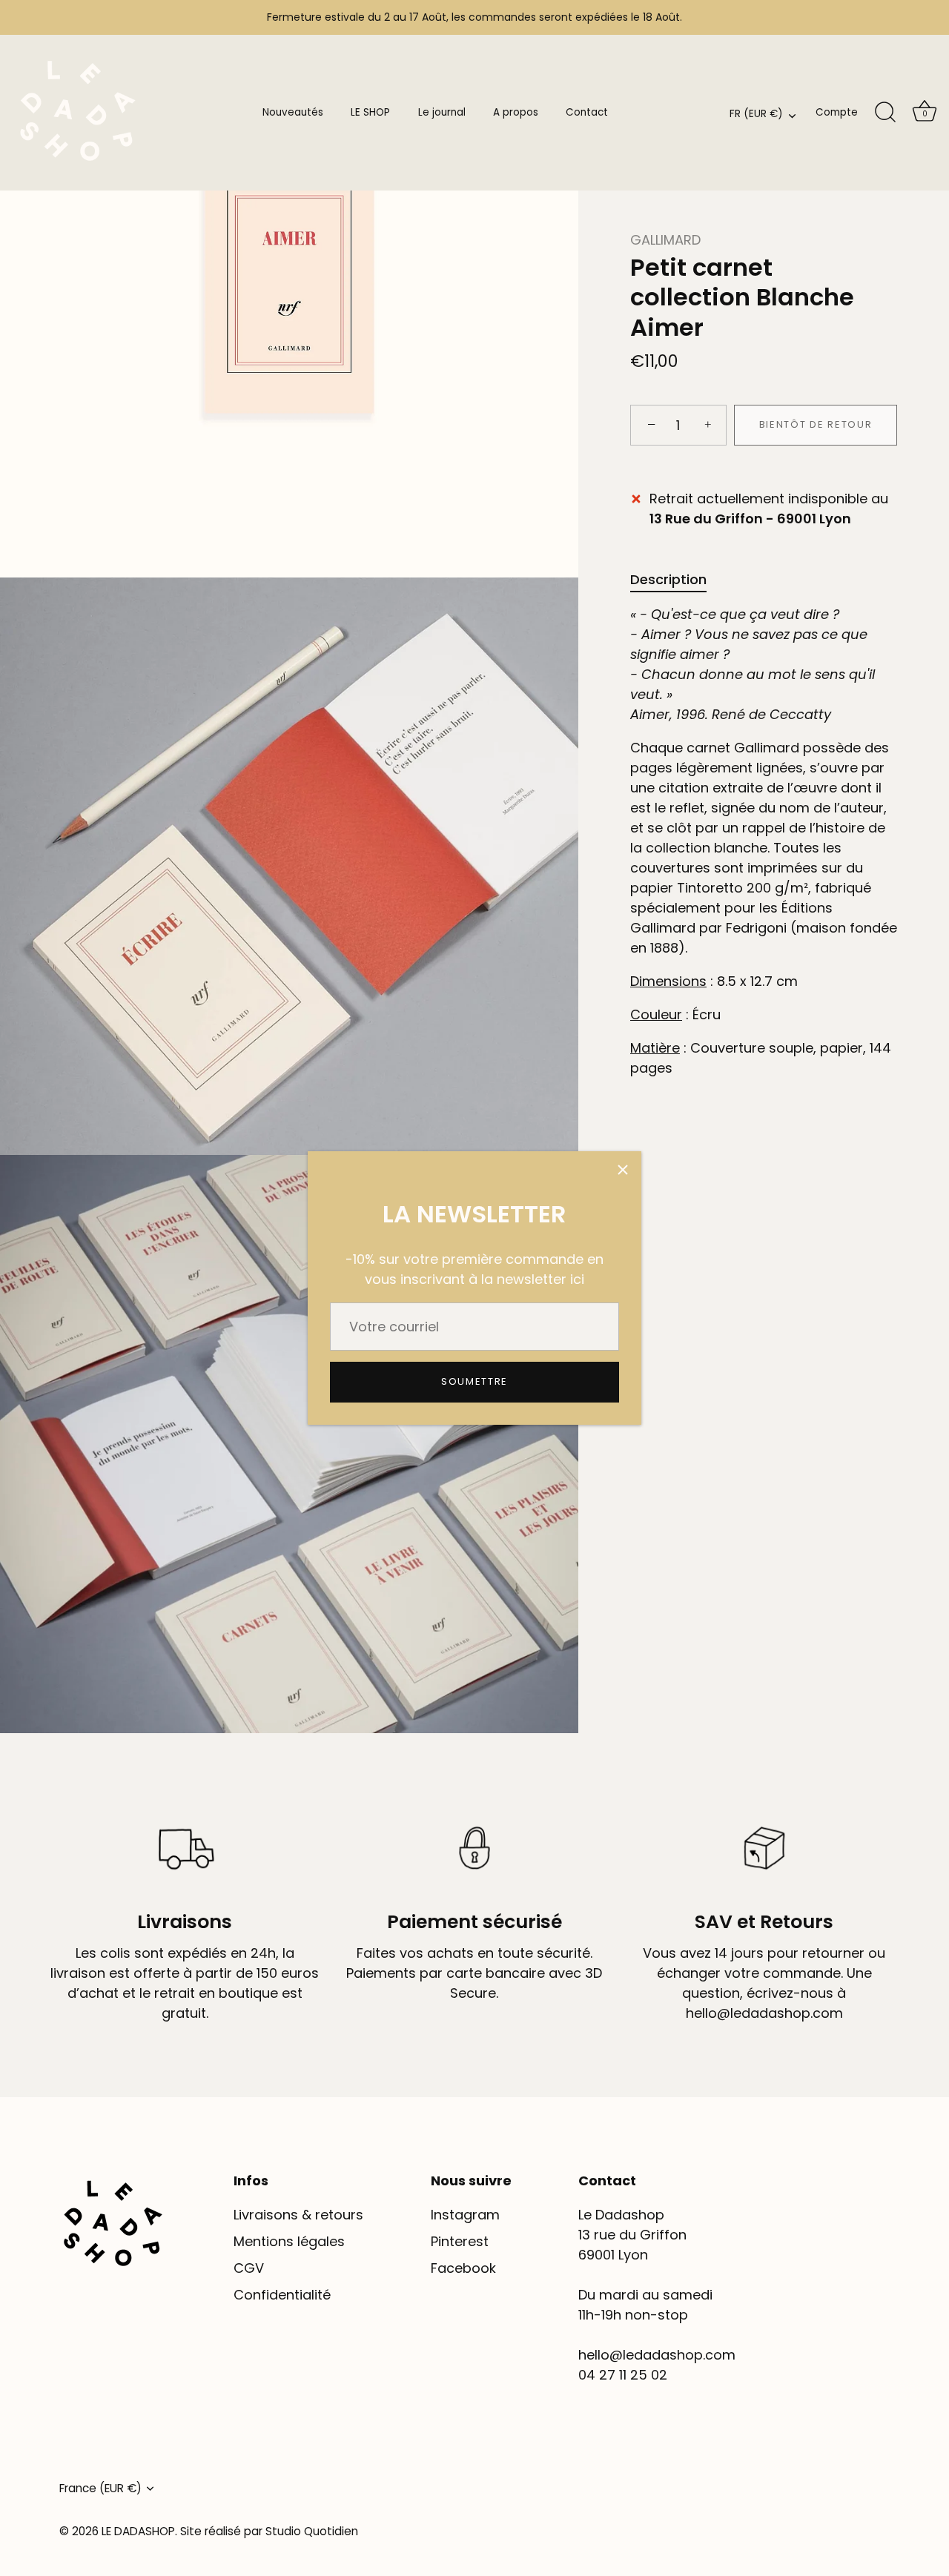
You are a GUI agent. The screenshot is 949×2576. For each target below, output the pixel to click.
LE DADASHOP (138, 2531)
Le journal (442, 112)
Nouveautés (293, 112)
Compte (837, 112)
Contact (587, 112)
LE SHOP (370, 112)
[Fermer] (623, 1170)
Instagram (465, 2215)
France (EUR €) (100, 2488)
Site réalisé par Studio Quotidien (269, 2531)
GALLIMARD (665, 240)
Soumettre (474, 1381)
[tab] (676, 579)
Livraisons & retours (298, 2215)
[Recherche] (885, 113)
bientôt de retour (816, 425)
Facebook (463, 2268)
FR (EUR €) (756, 115)
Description (668, 579)
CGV (249, 2268)
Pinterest (460, 2241)
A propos (516, 112)
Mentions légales (289, 2241)
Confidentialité (282, 2295)
